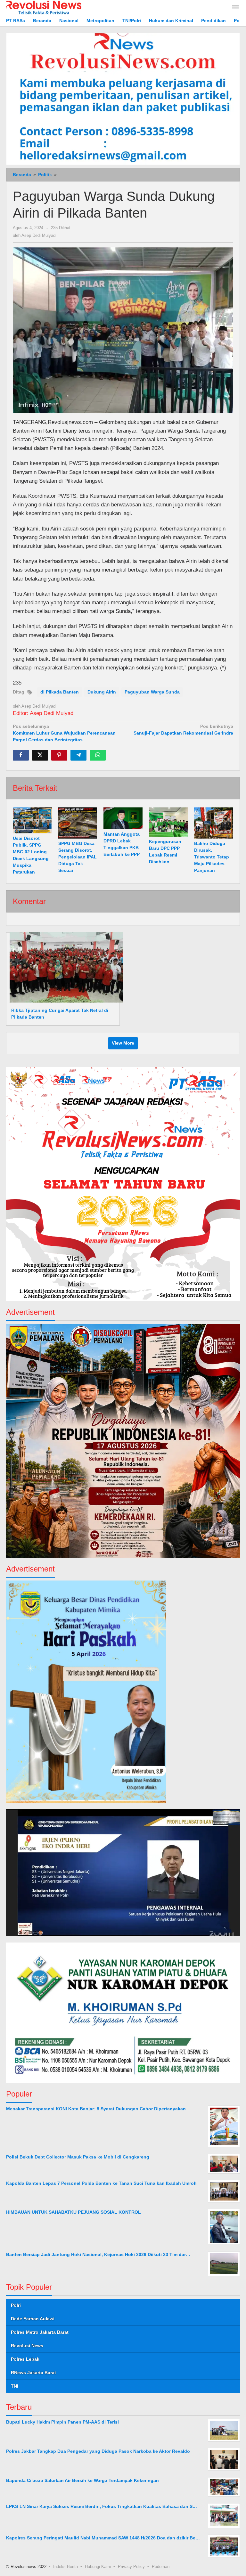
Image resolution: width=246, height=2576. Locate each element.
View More (123, 1043)
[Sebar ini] (21, 755)
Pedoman (161, 2567)
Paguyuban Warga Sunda (152, 692)
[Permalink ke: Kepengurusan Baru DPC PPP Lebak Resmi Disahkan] (168, 822)
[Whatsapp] (98, 755)
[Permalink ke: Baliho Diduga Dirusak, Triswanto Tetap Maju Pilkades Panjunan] (214, 823)
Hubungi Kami (98, 2567)
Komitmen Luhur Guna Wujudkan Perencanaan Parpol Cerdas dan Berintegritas (64, 733)
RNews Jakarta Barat (33, 2373)
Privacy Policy (131, 2567)
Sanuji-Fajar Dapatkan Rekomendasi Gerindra (183, 730)
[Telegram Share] (78, 755)
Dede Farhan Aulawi (33, 2319)
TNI (15, 2386)
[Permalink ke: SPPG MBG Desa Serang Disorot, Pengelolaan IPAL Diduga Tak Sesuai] (78, 823)
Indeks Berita (66, 2567)
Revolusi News (27, 2346)
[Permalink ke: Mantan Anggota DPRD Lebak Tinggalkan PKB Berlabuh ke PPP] (123, 818)
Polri (16, 2305)
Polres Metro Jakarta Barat (40, 2332)
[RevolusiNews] (44, 7)
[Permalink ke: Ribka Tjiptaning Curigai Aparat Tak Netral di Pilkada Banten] (64, 967)
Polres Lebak (25, 2359)
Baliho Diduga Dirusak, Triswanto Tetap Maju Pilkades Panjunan (212, 857)
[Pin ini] (59, 755)
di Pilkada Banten (60, 692)
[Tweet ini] (40, 755)
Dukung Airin (102, 692)
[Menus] (235, 8)
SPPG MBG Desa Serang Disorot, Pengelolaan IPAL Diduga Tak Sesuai (78, 857)
